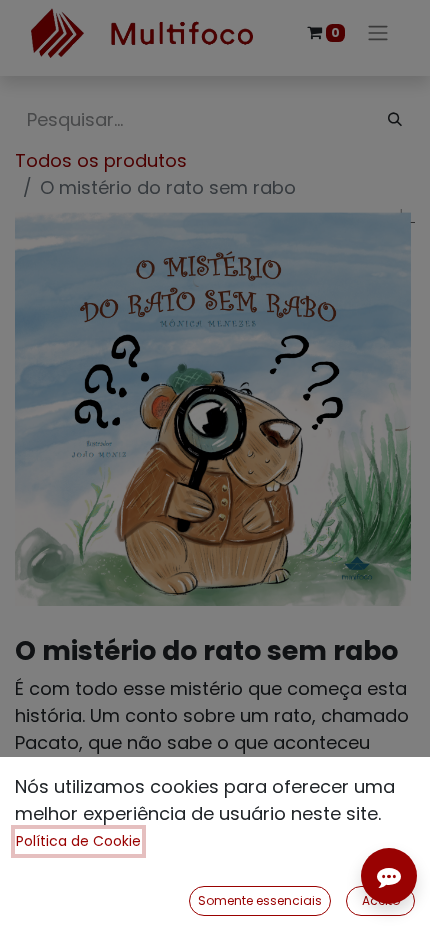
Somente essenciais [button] (260, 900)
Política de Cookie (78, 841)
